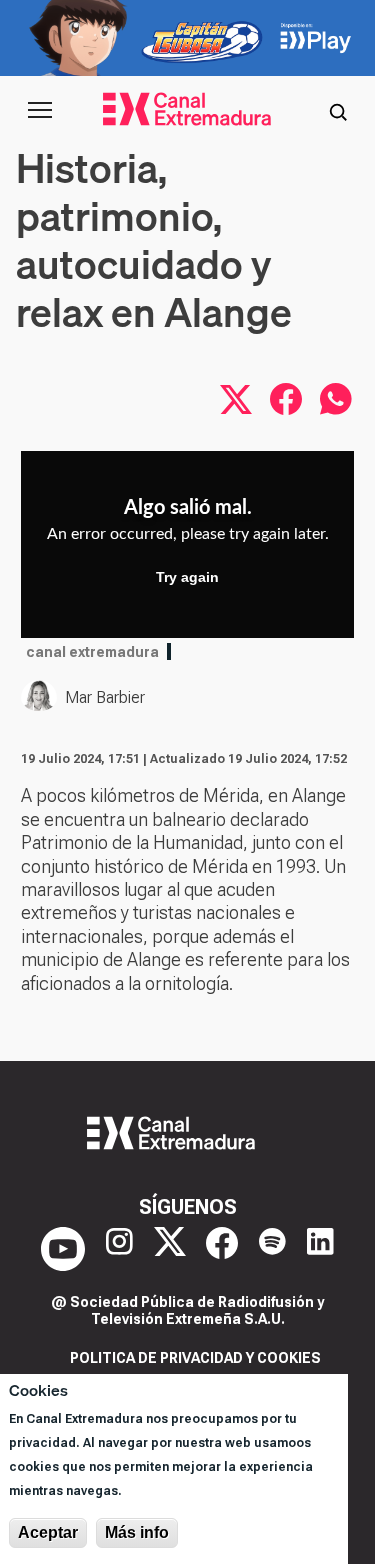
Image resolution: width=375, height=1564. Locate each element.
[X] (170, 1249)
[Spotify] (272, 1249)
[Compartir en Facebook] (286, 399)
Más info (137, 1532)
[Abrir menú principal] (40, 110)
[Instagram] (119, 1249)
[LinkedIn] (320, 1249)
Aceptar (48, 1532)
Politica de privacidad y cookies (195, 1358)
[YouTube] (63, 1249)
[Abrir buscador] (338, 110)
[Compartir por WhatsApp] (336, 399)
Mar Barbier (105, 697)
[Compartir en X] (236, 399)
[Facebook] (222, 1249)
